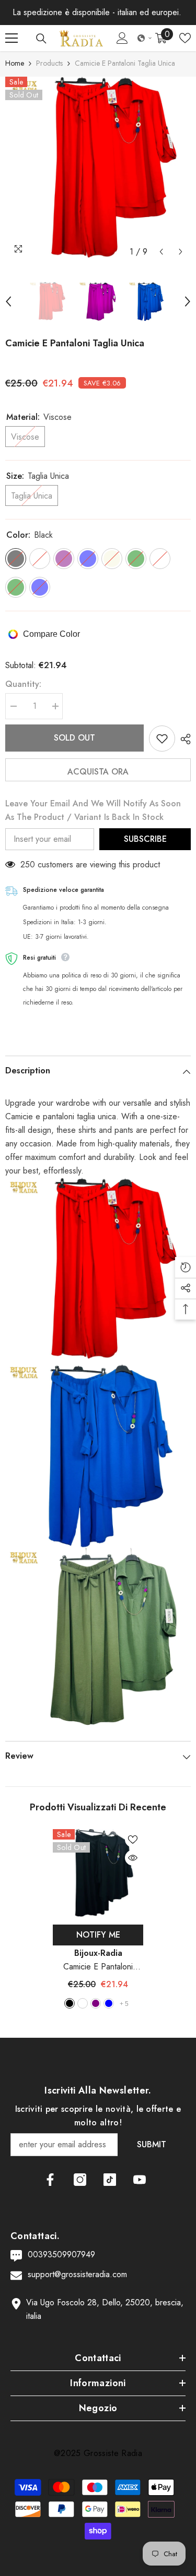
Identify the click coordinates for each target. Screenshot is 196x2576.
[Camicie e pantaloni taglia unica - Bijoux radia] (98, 1270)
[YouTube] (140, 2180)
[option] (98, 169)
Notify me (98, 1935)
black (70, 2003)
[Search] (41, 39)
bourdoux (83, 2003)
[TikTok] (110, 2180)
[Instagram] (80, 2180)
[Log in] (122, 38)
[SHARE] (183, 739)
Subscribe (145, 839)
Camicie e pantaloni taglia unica (98, 1967)
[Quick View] (133, 1858)
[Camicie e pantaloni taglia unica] (98, 1874)
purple (96, 2003)
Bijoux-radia (98, 1953)
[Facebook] (50, 2180)
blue (109, 2003)
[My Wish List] (185, 38)
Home (15, 63)
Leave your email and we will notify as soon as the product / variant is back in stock (93, 810)
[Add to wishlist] (162, 739)
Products (49, 63)
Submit (152, 2144)
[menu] (11, 38)
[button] (145, 38)
